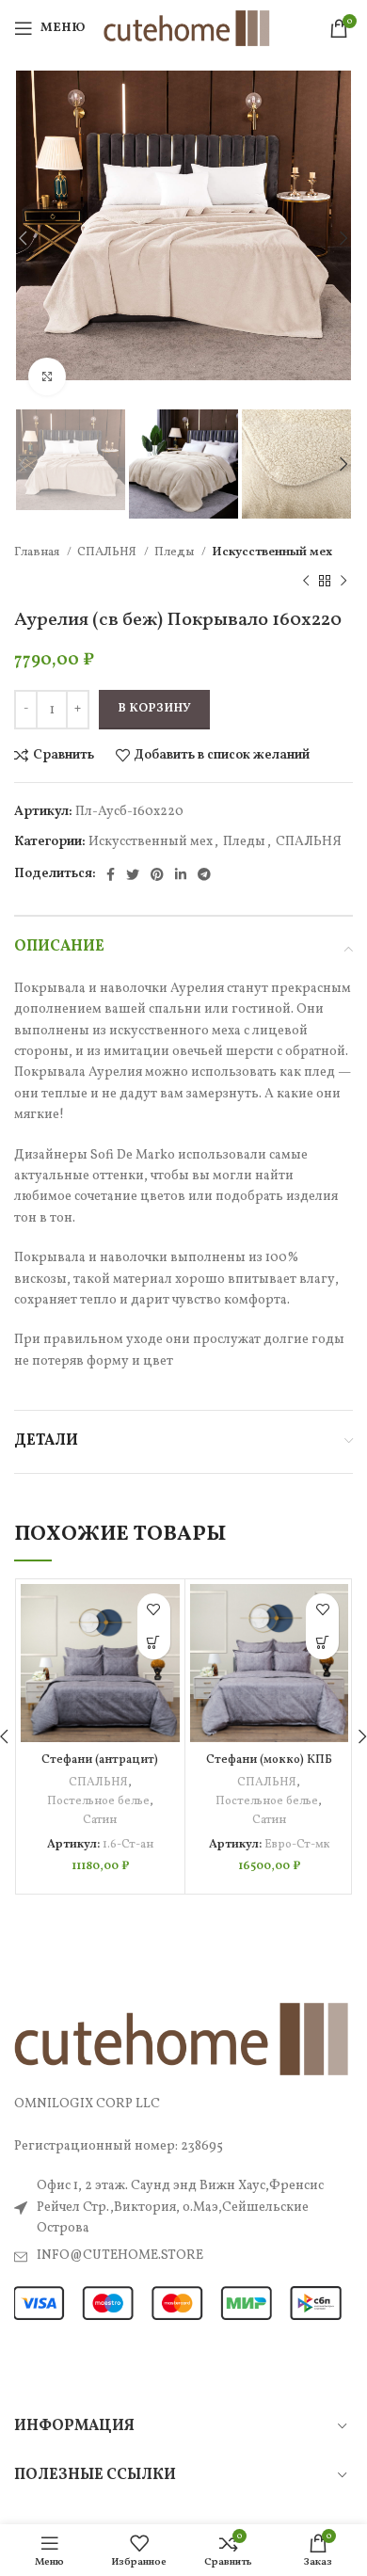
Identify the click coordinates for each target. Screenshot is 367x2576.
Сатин (100, 1820)
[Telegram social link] (204, 874)
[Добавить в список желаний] (154, 1610)
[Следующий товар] (343, 581)
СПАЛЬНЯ (108, 552)
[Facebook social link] (111, 874)
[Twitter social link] (133, 874)
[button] (154, 1643)
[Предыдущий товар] (306, 581)
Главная (38, 552)
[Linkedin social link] (181, 874)
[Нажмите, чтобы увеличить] (47, 376)
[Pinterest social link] (157, 874)
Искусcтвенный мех (272, 552)
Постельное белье (98, 1801)
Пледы (176, 552)
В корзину (154, 709)
